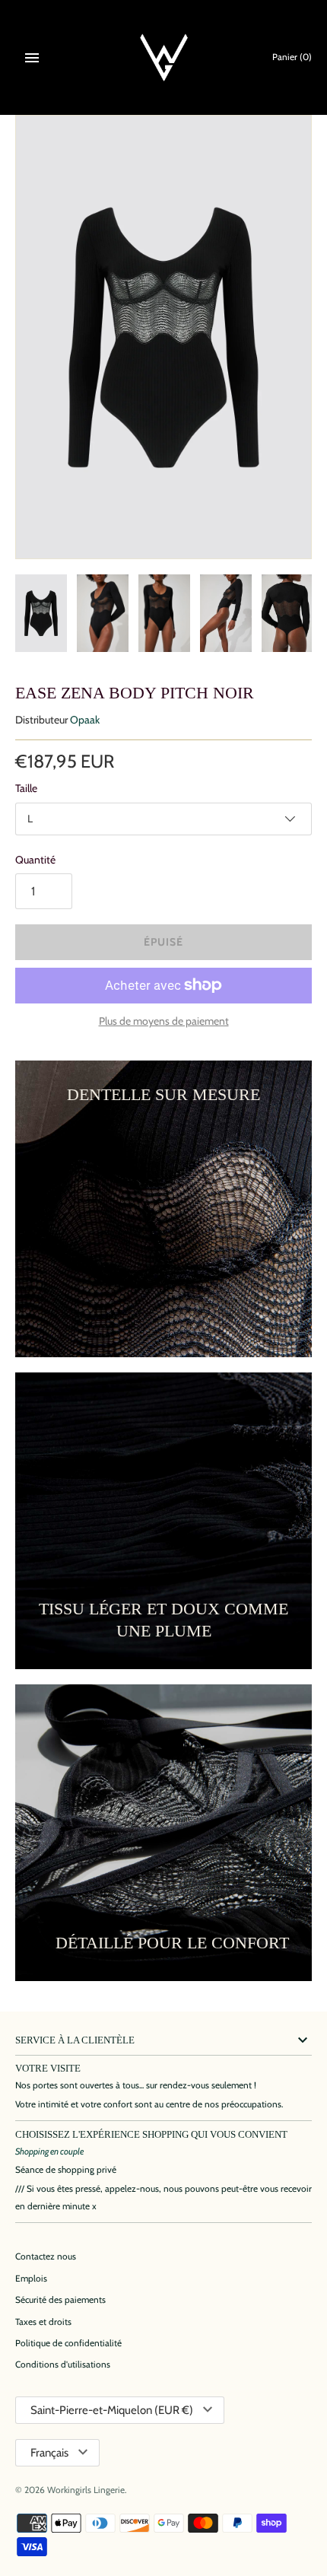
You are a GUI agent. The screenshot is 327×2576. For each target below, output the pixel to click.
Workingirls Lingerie (86, 2490)
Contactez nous (46, 2256)
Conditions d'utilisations (63, 2365)
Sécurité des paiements (60, 2300)
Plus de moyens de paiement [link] (164, 1021)
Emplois (31, 2279)
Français (49, 2453)
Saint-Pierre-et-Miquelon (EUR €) (112, 2410)
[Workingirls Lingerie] (164, 57)
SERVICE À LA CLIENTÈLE (75, 2040)
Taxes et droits (43, 2322)
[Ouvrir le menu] (32, 58)
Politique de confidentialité (68, 2343)
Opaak (85, 720)
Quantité (35, 860)
